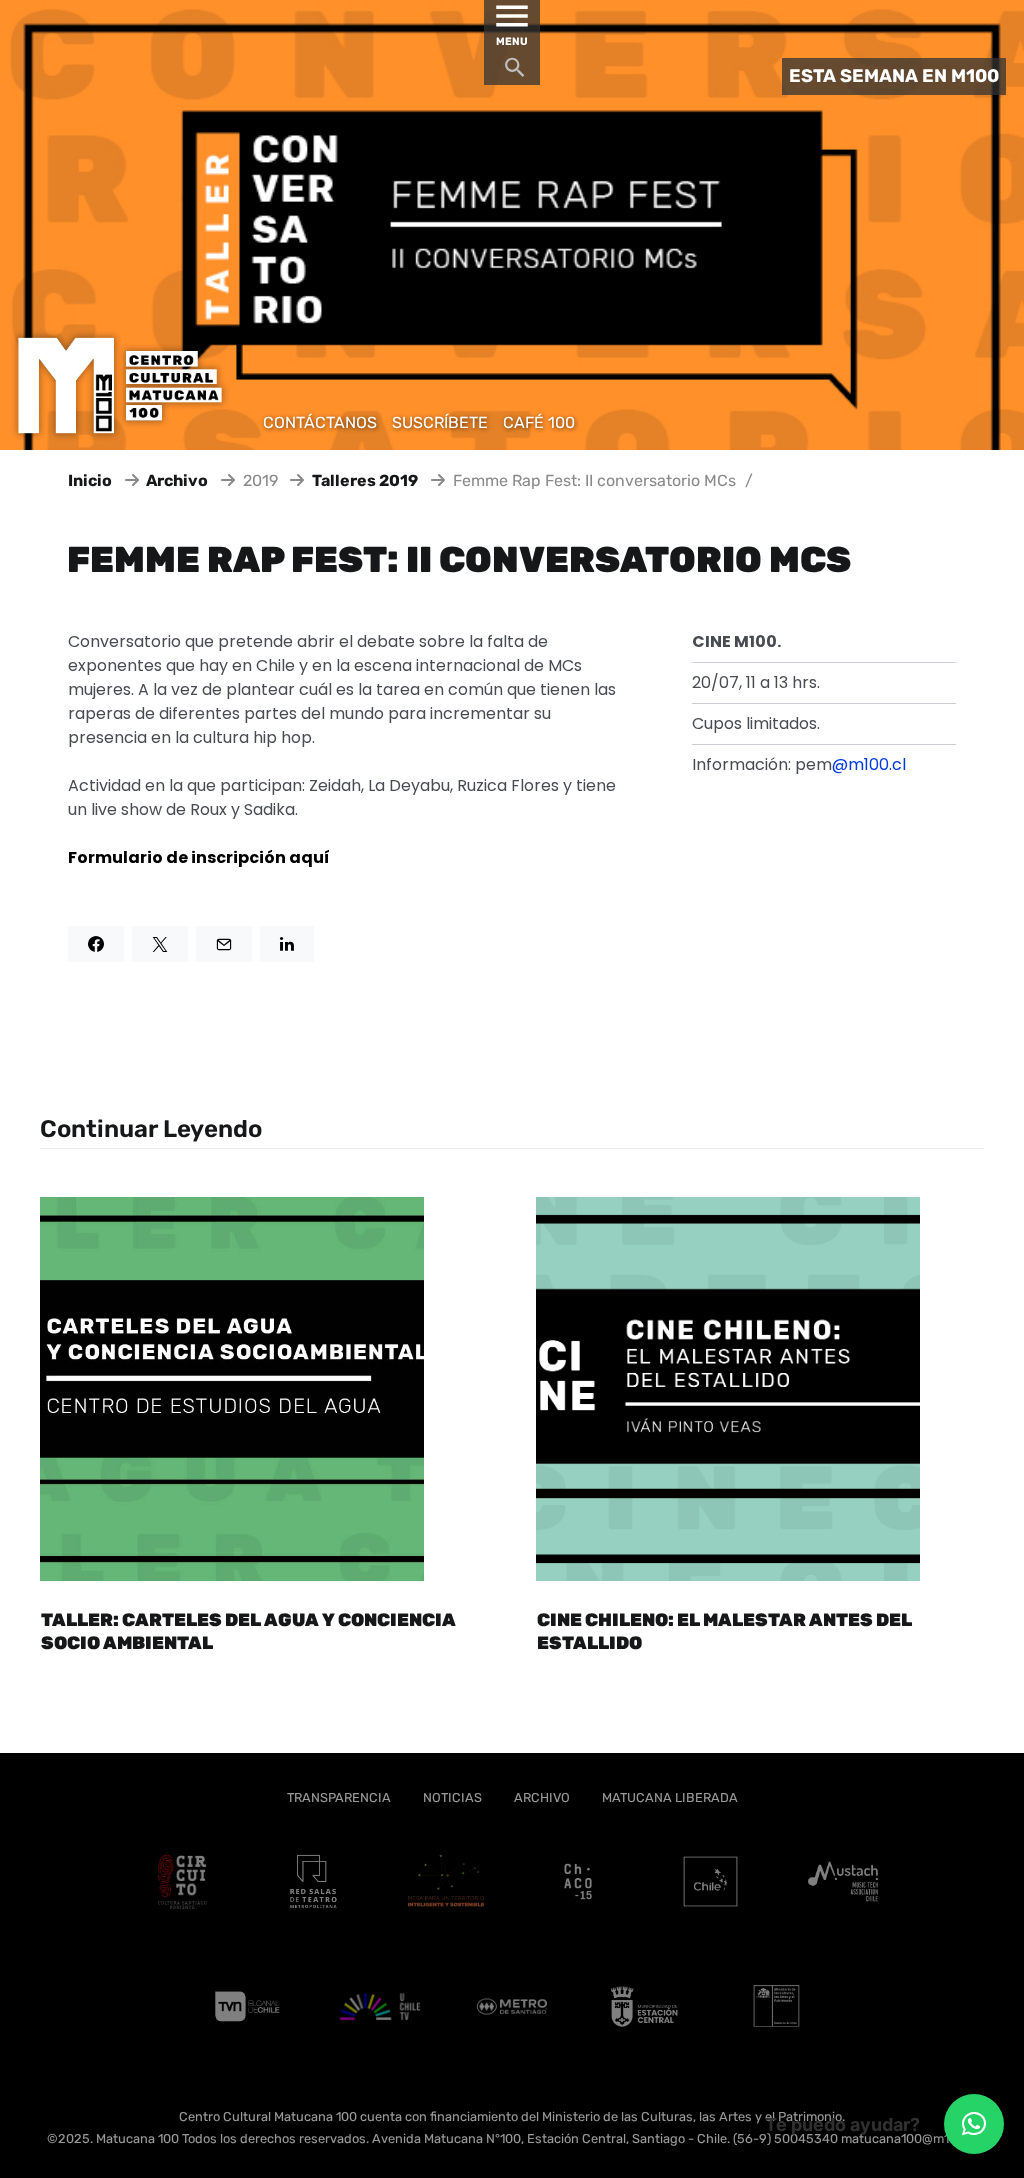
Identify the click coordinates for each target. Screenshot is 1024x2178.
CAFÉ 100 (539, 422)
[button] (974, 2124)
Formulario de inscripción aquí (199, 857)
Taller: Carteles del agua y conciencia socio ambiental (248, 1631)
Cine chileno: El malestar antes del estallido (724, 1631)
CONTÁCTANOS (320, 422)
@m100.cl (869, 764)
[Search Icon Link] (515, 72)
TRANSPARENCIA (339, 1797)
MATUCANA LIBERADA (670, 1797)
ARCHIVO (542, 1797)
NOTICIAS (452, 1797)
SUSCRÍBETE (440, 422)
